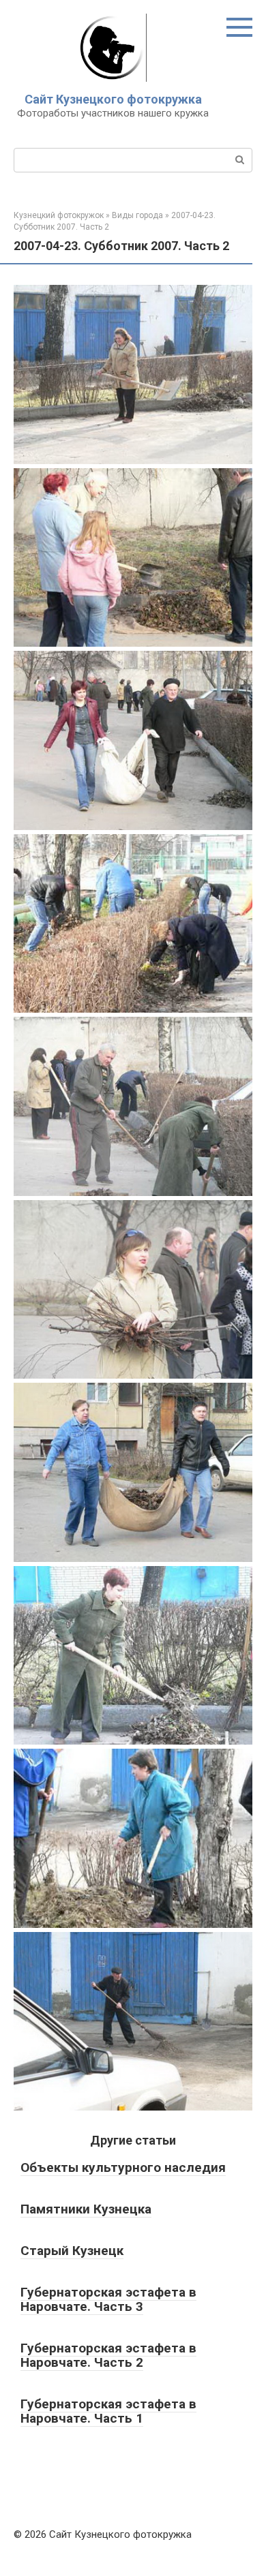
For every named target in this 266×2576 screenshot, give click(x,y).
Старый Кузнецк (72, 2251)
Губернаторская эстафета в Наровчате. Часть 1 (108, 2411)
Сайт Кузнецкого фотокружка (113, 99)
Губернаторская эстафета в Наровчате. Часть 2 (108, 2355)
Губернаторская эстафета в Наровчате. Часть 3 (108, 2299)
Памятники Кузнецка (86, 2209)
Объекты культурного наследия (123, 2167)
